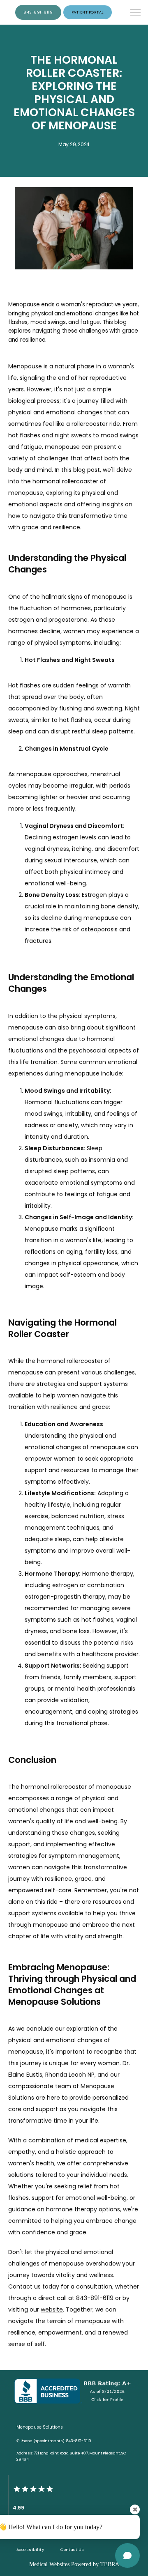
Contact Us (72, 2550)
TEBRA (110, 2564)
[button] (136, 13)
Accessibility (30, 2550)
